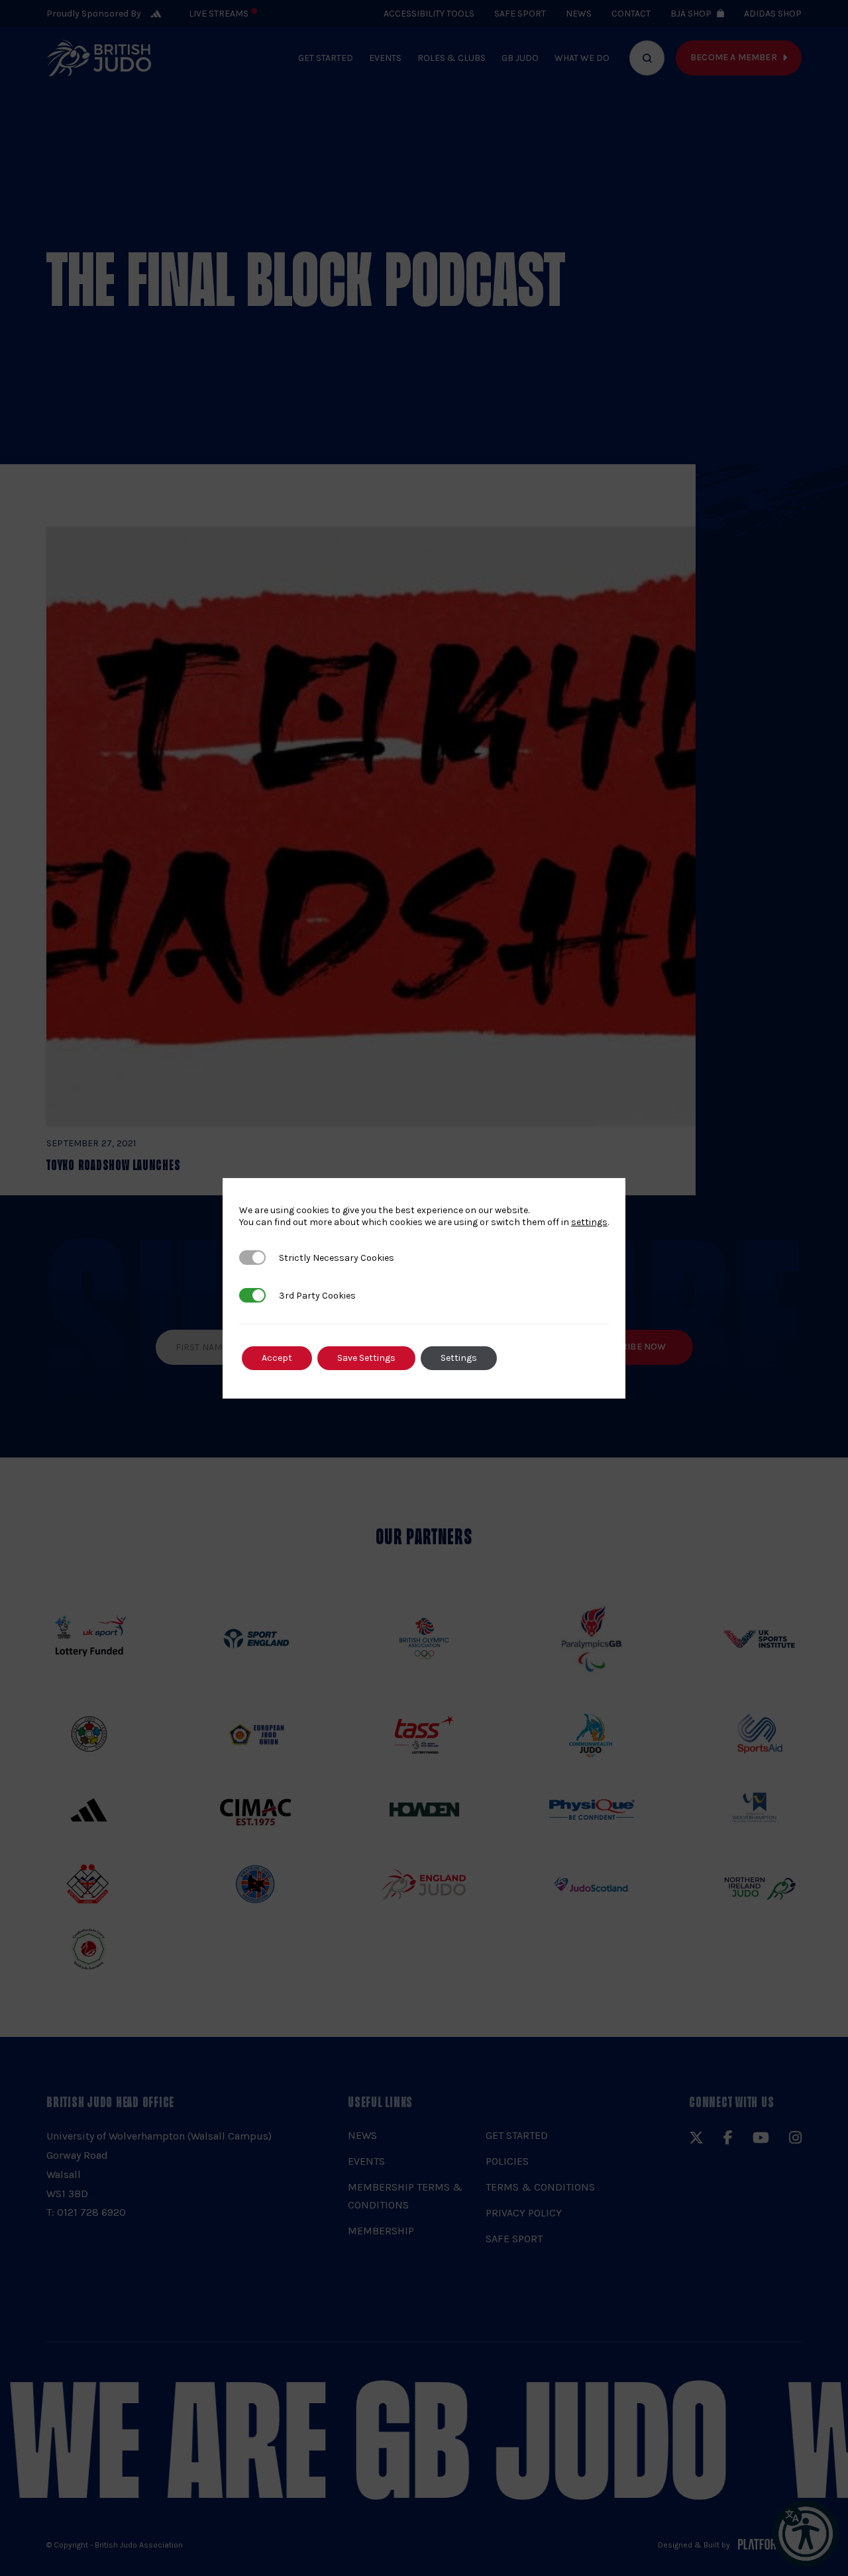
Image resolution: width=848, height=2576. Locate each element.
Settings (459, 1358)
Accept (277, 1358)
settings (589, 1222)
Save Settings (366, 1358)
